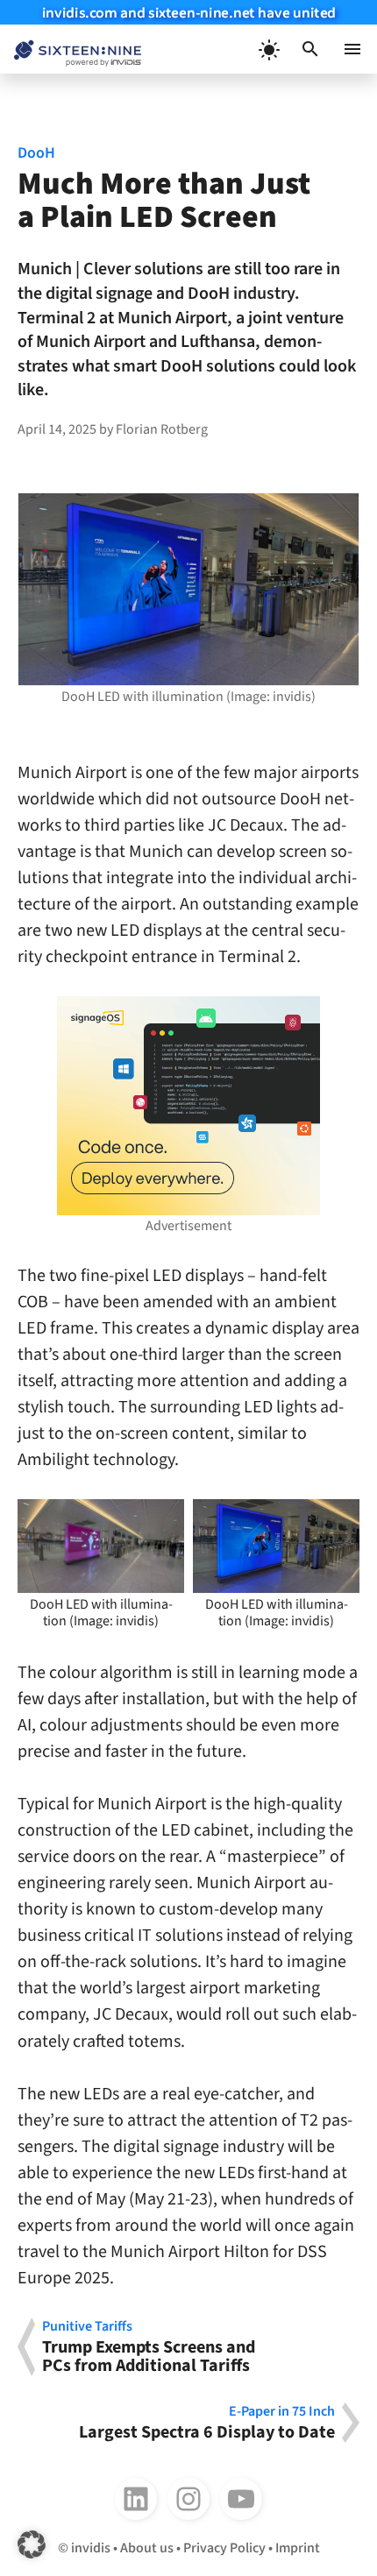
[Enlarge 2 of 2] (337, 1522)
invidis (91, 2548)
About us (147, 2548)
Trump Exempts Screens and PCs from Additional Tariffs (149, 2347)
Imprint (298, 2548)
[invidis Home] (71, 50)
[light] (268, 49)
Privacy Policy (224, 2548)
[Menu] (352, 49)
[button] (310, 49)
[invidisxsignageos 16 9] (188, 1106)
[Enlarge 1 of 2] (161, 1522)
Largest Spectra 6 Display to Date (207, 2423)
